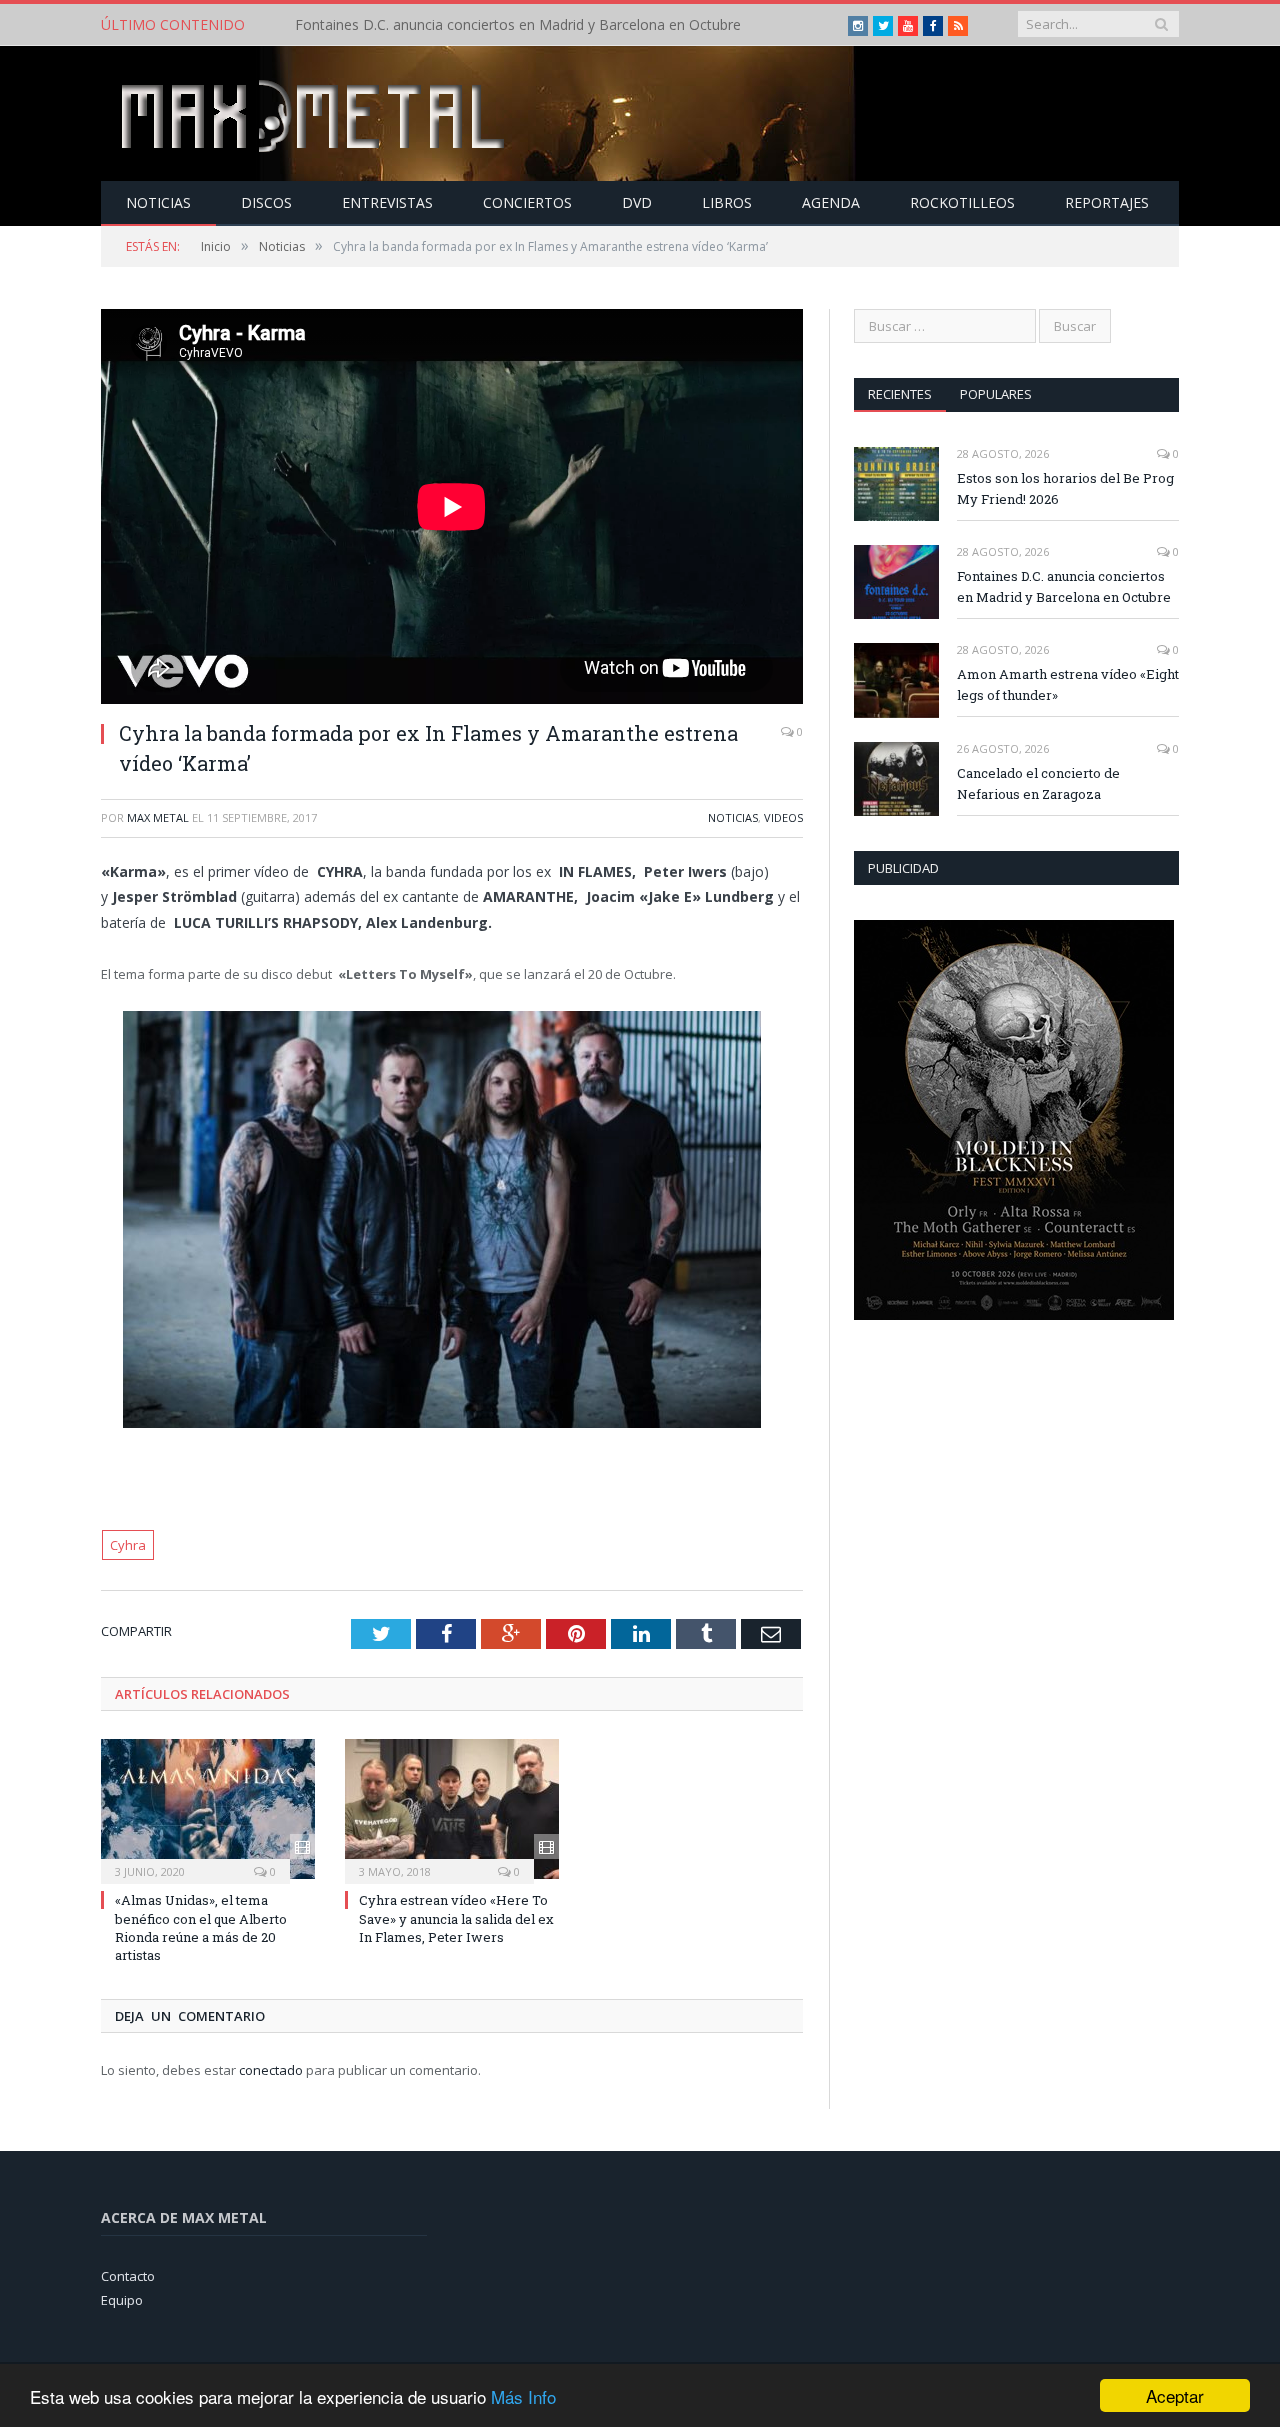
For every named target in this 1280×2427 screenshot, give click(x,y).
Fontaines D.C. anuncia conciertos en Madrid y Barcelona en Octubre (518, 25)
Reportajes (1107, 202)
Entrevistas (387, 202)
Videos (783, 817)
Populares (996, 394)
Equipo (122, 2300)
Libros (727, 202)
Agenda (831, 202)
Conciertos (527, 202)
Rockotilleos (962, 202)
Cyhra (128, 1545)
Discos (266, 202)
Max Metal (158, 817)
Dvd (637, 202)
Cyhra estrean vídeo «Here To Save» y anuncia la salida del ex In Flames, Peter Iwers (456, 1918)
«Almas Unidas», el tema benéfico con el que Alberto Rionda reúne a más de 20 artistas (201, 1927)
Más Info (523, 2396)
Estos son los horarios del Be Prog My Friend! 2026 (1065, 488)
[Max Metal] (315, 113)
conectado (271, 2070)
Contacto (128, 2276)
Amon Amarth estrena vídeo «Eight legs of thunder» (1068, 684)
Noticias (158, 202)
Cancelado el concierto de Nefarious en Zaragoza (1038, 783)
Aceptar (1175, 2395)
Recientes (900, 394)
